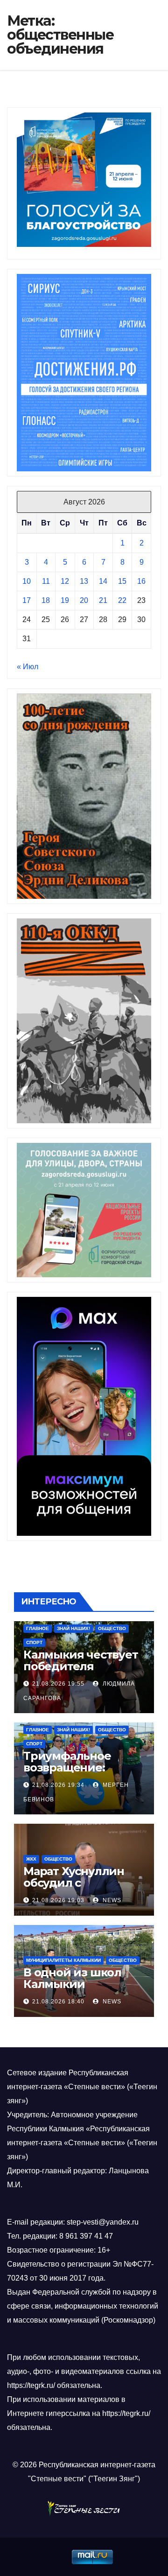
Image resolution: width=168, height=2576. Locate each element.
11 (46, 581)
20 (84, 600)
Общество (112, 1628)
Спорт (34, 1642)
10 (27, 581)
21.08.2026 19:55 (58, 1684)
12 (65, 581)
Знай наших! (73, 1628)
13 (84, 581)
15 (122, 581)
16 (141, 581)
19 (65, 600)
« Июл (28, 667)
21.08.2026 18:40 (58, 2002)
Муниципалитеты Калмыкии (63, 1960)
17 (27, 600)
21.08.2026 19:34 (58, 1785)
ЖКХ (31, 1859)
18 (46, 600)
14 (103, 581)
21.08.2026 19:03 (58, 1900)
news (111, 1900)
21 (103, 600)
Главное (38, 1628)
